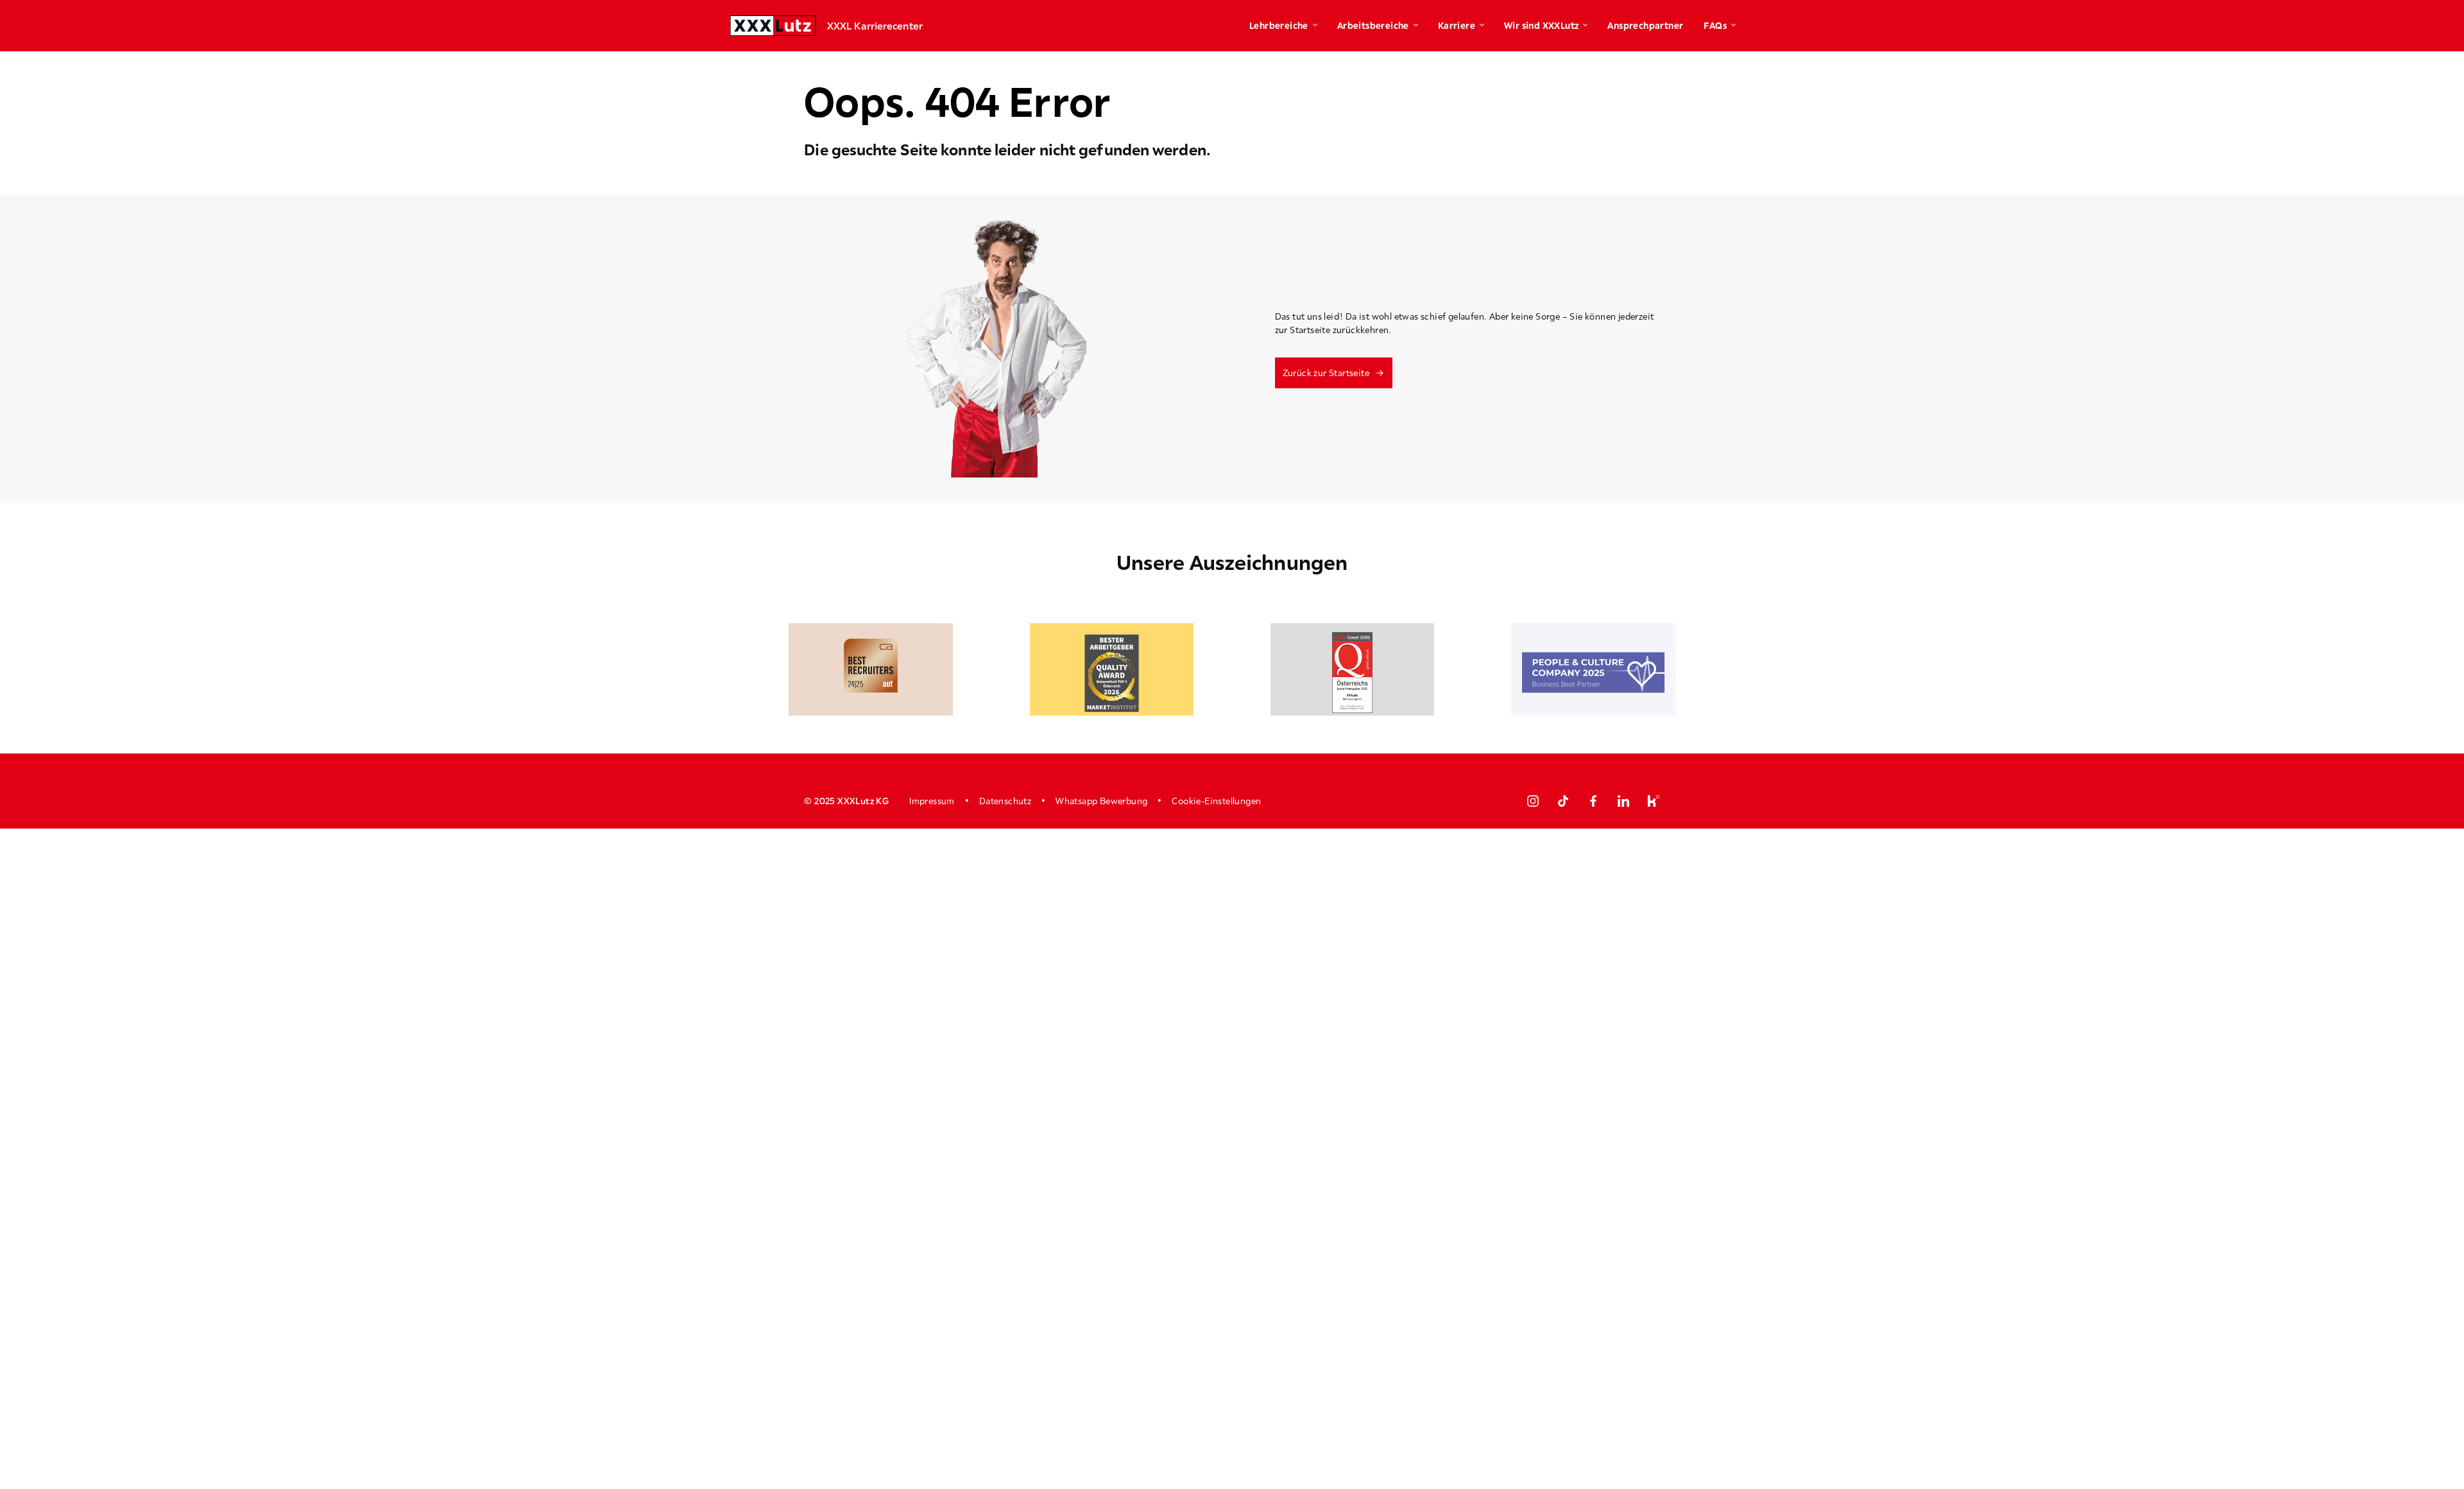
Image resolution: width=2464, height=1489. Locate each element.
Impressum (932, 801)
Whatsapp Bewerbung (1101, 801)
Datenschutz (1005, 801)
